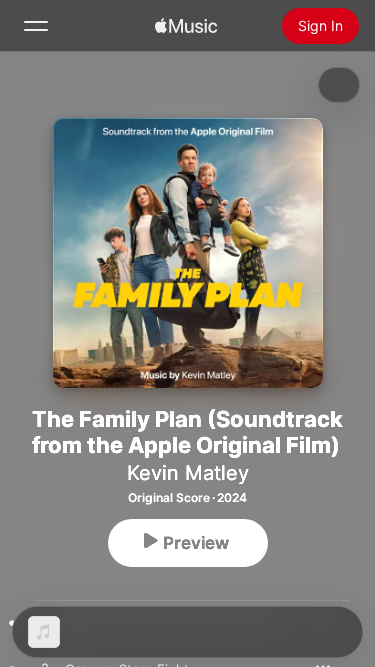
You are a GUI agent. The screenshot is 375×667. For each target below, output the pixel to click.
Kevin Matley (188, 473)
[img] (186, 26)
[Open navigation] (36, 26)
